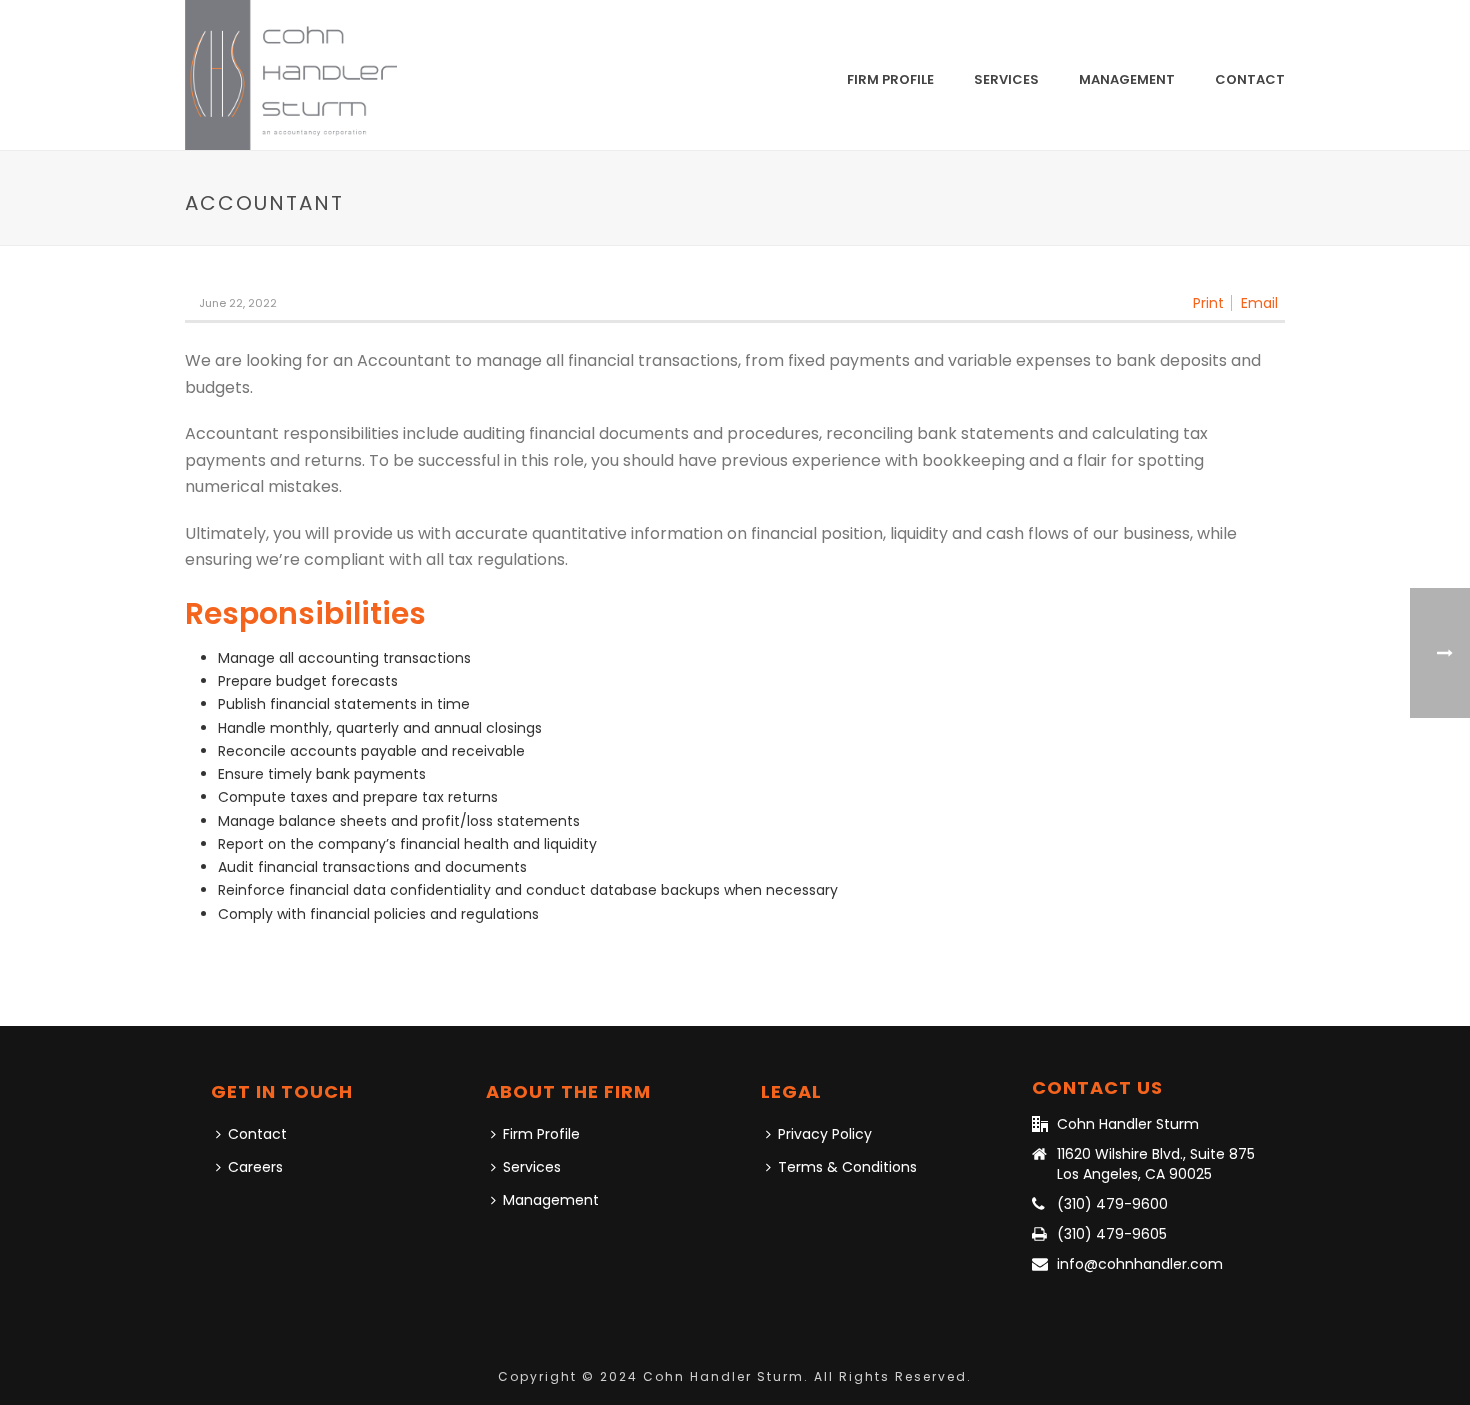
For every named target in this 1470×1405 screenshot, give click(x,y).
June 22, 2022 (238, 303)
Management (1127, 79)
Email (1259, 303)
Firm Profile (890, 79)
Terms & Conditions (847, 1167)
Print (1208, 303)
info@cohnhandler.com (1140, 1264)
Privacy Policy (825, 1134)
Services (1006, 79)
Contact (1250, 79)
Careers (255, 1167)
